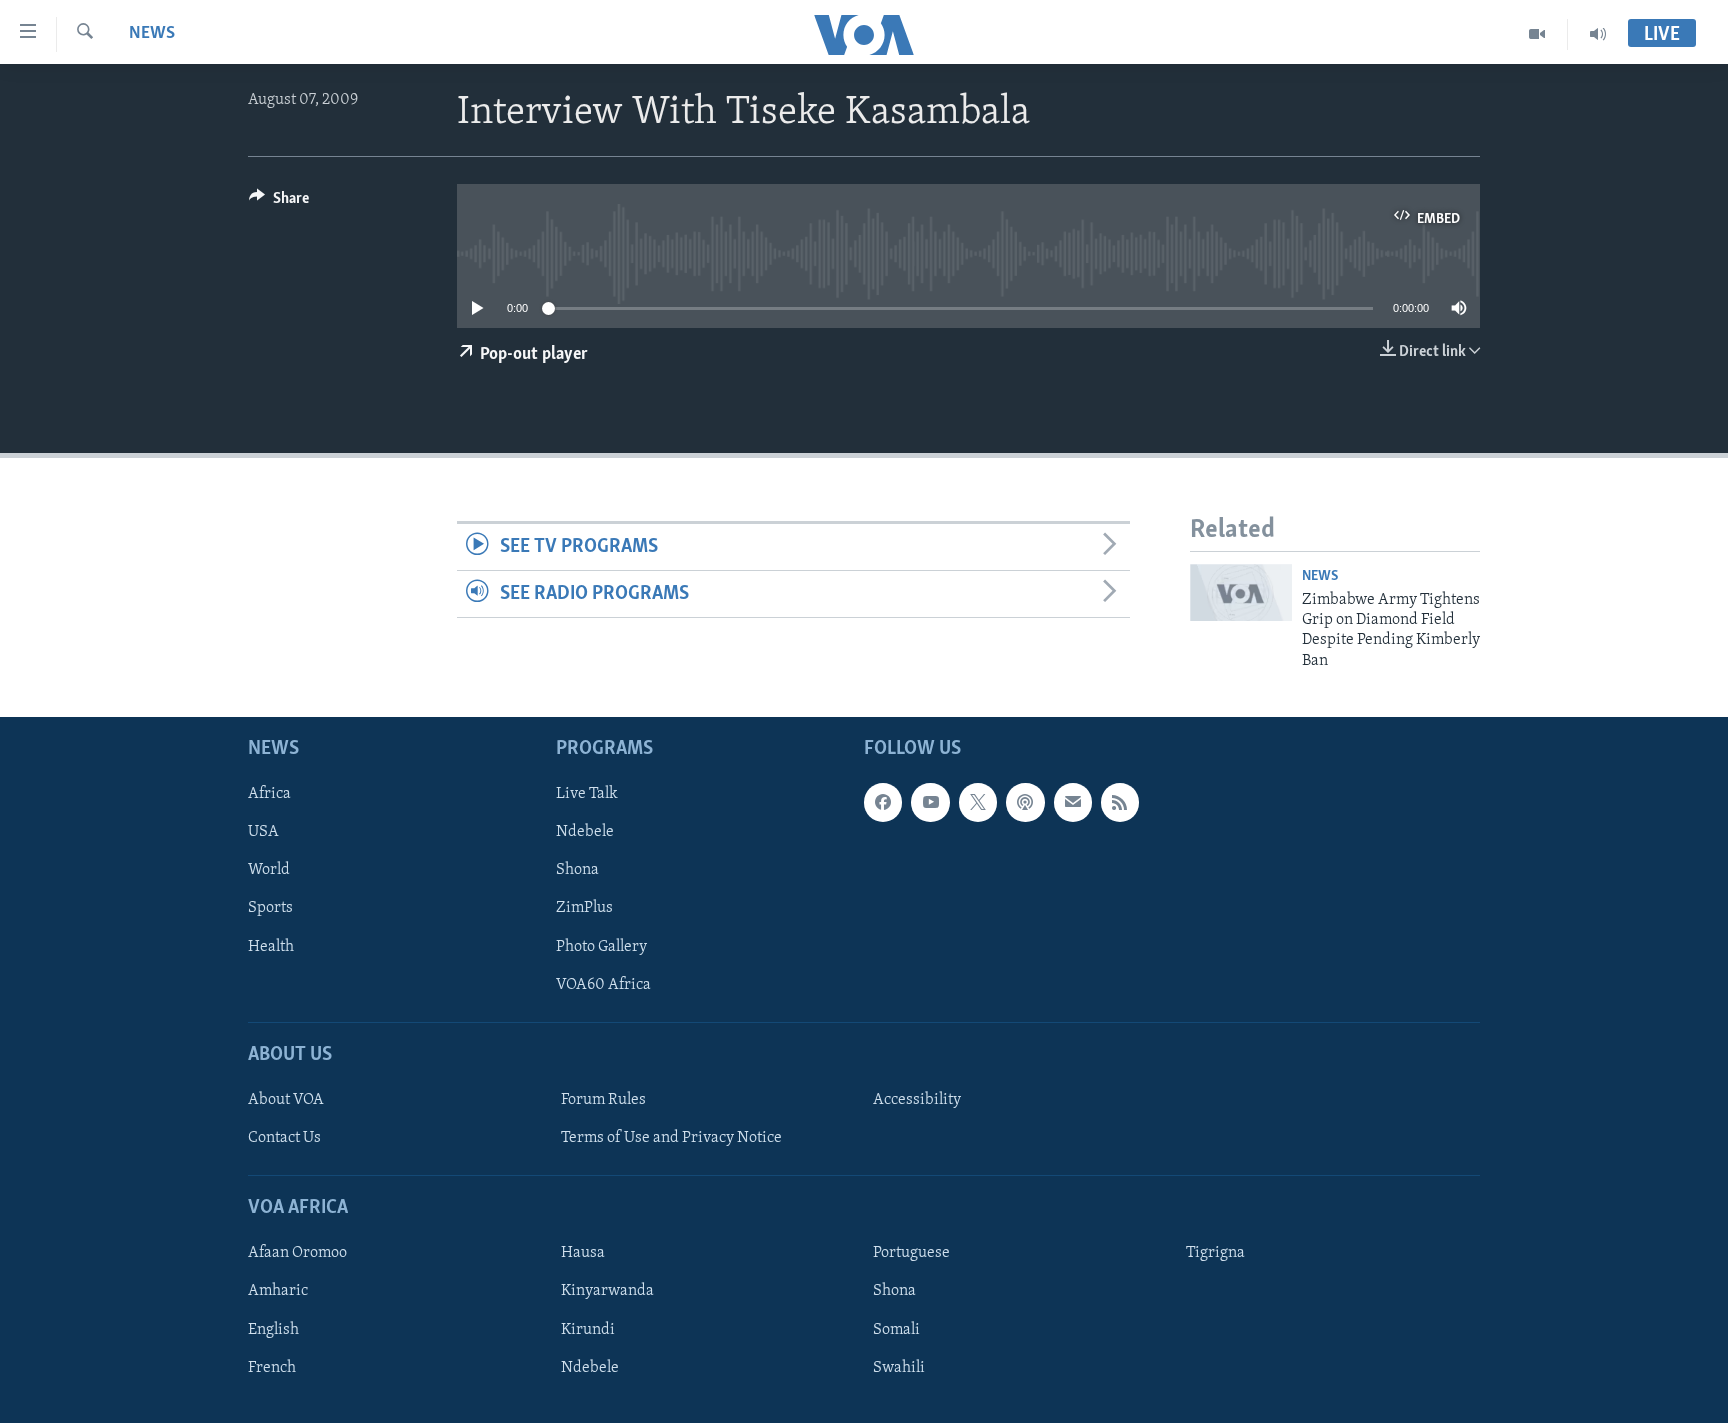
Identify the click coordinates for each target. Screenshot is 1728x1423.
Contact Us (284, 1138)
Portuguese (911, 1254)
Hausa (583, 1254)
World (269, 871)
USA (263, 833)
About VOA (286, 1100)
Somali (896, 1330)
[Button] (279, 203)
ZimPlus (584, 909)
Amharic (278, 1292)
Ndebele (585, 833)
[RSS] (1120, 803)
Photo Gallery (601, 947)
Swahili (899, 1368)
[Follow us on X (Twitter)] (978, 803)
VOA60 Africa (603, 985)
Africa (269, 795)
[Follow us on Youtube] (930, 803)
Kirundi (588, 1330)
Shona (577, 871)
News (152, 34)
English (273, 1330)
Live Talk (587, 795)
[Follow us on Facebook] (883, 803)
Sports (270, 909)
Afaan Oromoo (297, 1254)
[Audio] (1598, 34)
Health (271, 947)
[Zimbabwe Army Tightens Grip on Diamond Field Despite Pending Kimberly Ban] (1241, 592)
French (272, 1368)
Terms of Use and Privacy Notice (671, 1138)
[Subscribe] (1073, 803)
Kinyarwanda (607, 1292)
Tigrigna (1215, 1254)
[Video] (1537, 34)
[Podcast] (1025, 803)
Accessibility (917, 1100)
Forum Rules (603, 1100)
